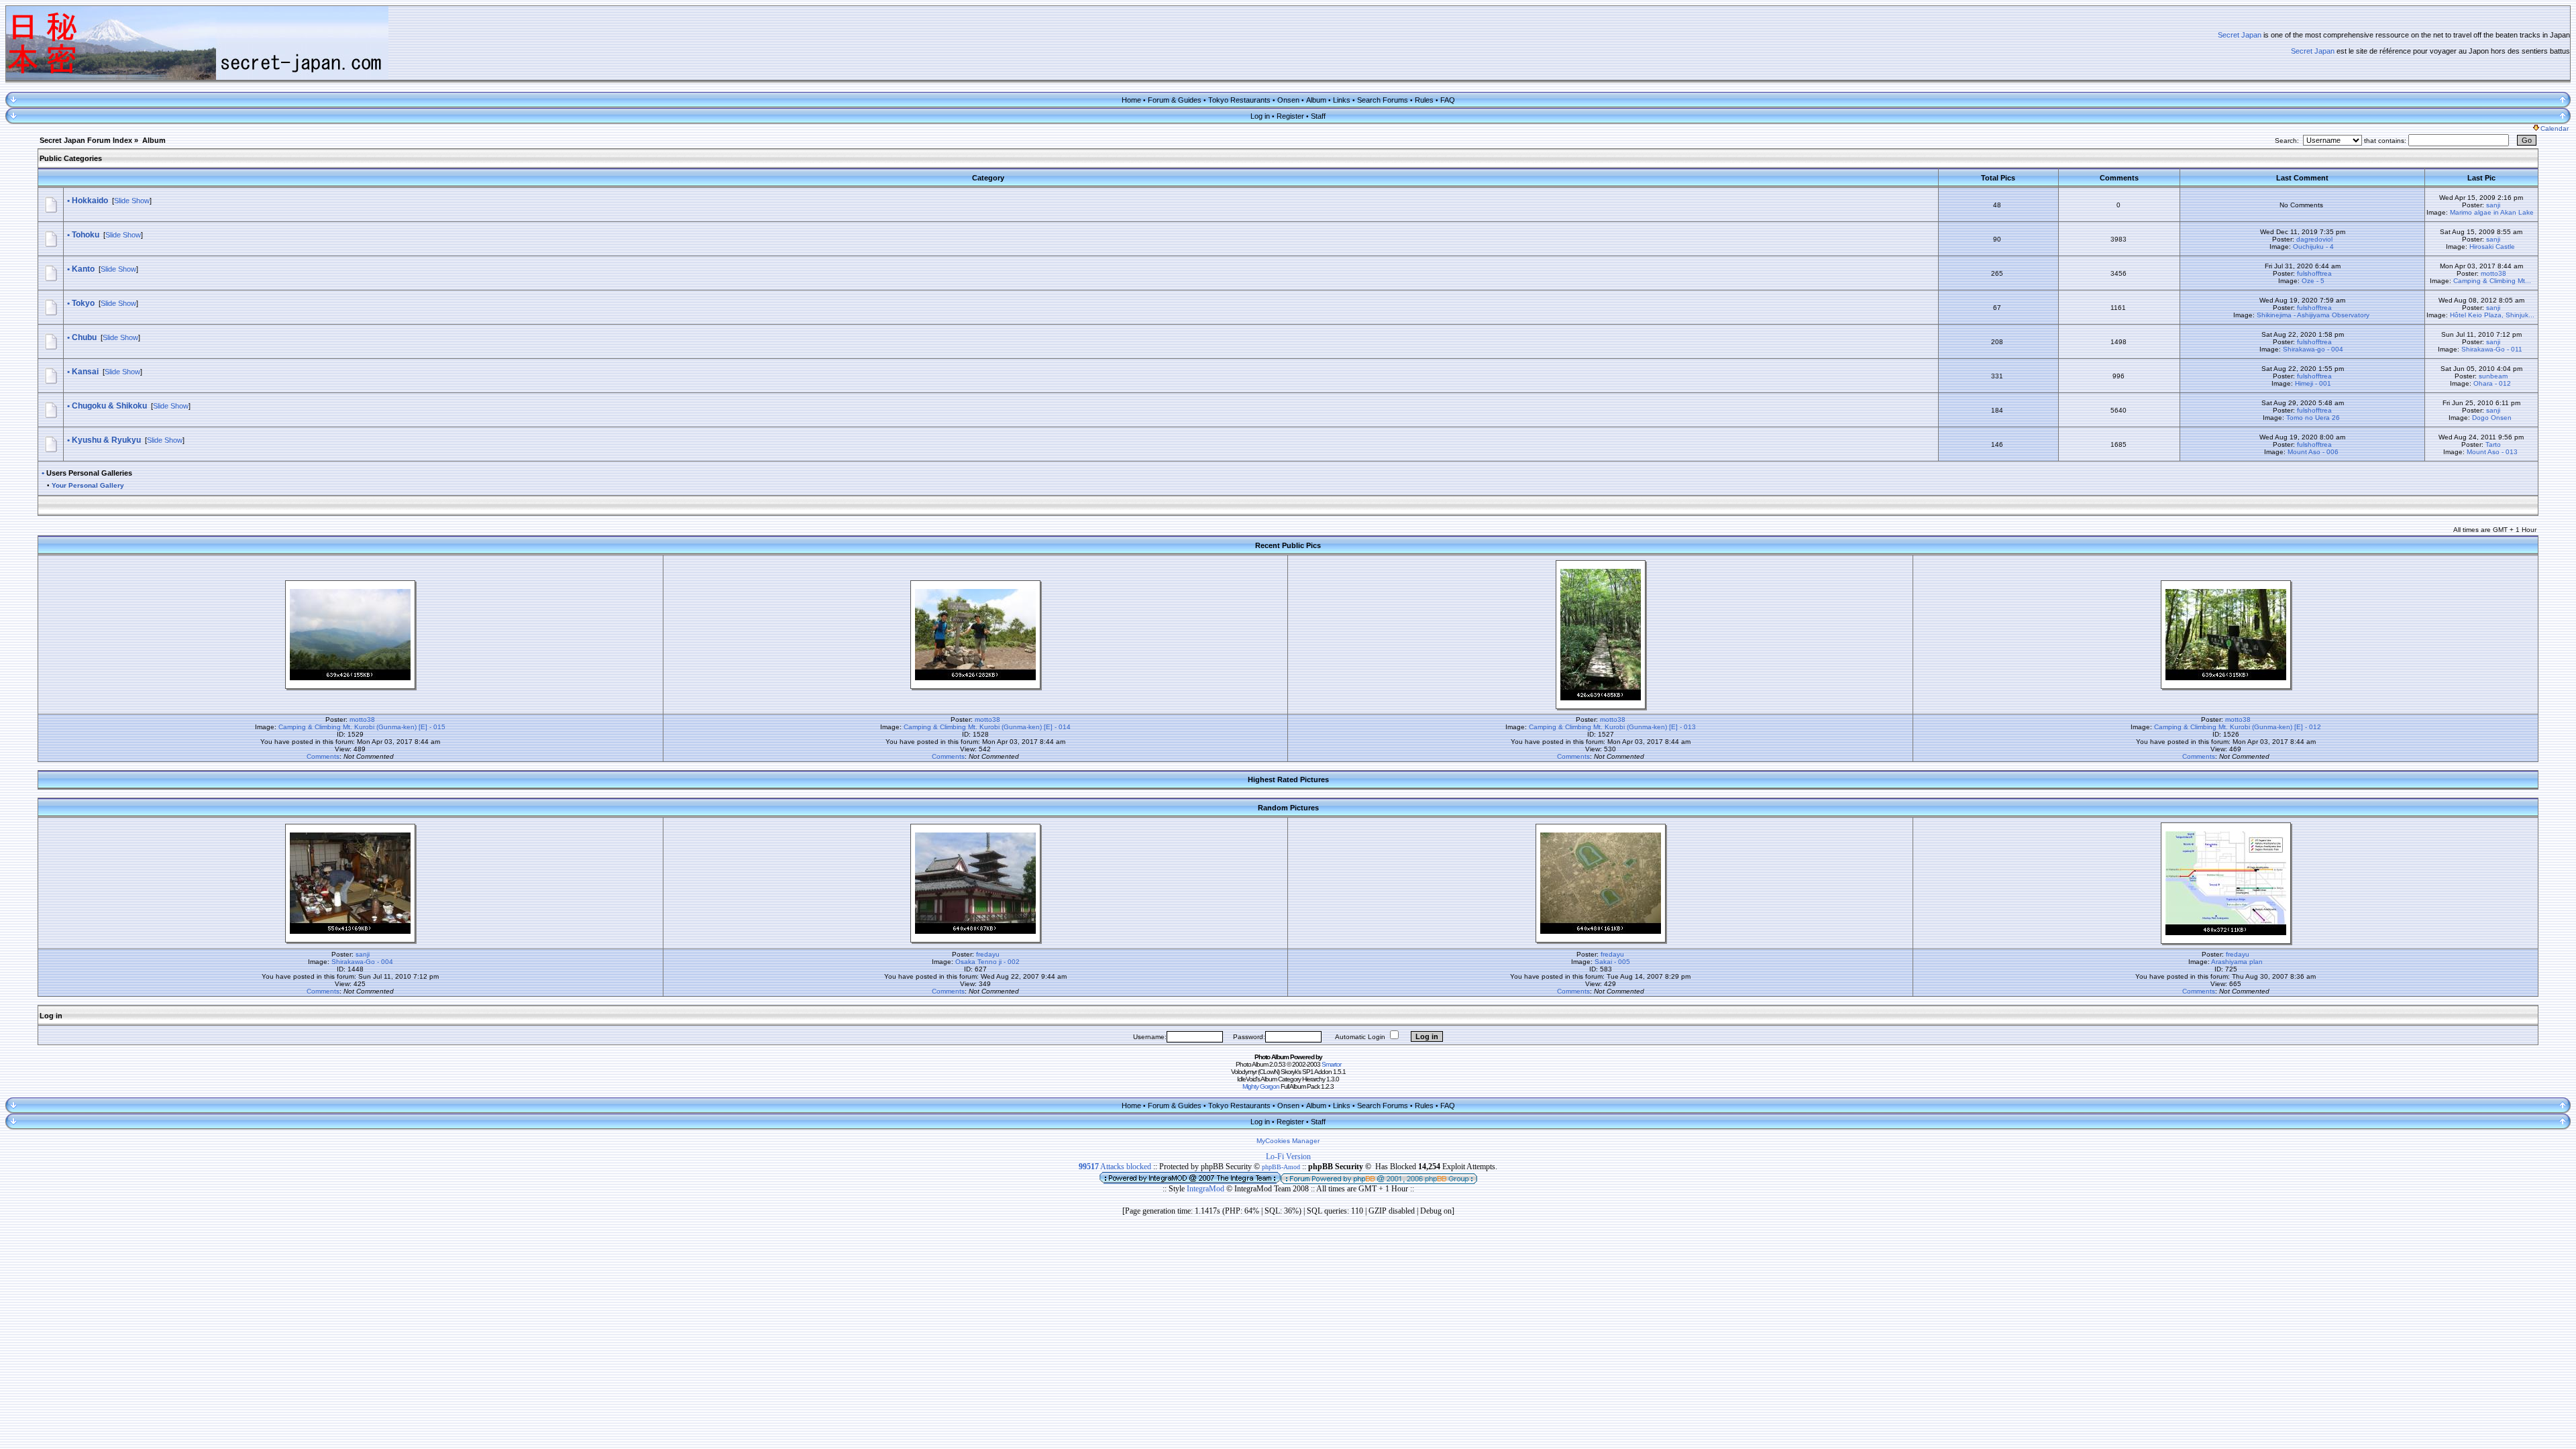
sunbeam (2493, 376)
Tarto (2493, 444)
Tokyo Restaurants (1239, 100)
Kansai (85, 372)
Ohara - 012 (2492, 383)
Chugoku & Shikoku (109, 406)
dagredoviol (2314, 239)
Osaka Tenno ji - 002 (987, 962)
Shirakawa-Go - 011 (2492, 349)
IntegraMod (1206, 1189)
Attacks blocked (1115, 1167)
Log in (1260, 116)
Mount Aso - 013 (2492, 452)
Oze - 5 (2313, 281)
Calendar (2555, 128)
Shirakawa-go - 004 (2313, 349)
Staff (1318, 116)
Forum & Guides (1175, 100)
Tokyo (83, 303)
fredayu (988, 954)
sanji (2493, 205)
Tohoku (86, 235)
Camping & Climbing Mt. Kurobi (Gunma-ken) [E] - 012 (2238, 727)
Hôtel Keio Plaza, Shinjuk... (2492, 315)
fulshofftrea (2314, 273)
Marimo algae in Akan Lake (2492, 212)
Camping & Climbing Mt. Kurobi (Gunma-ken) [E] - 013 (1612, 727)
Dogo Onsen (2492, 418)
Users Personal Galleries (89, 473)
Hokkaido (90, 201)
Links (1342, 100)
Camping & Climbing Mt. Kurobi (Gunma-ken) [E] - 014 (987, 727)
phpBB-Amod (1281, 1167)
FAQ (1448, 100)
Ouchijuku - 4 (2313, 247)
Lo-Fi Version (1288, 1157)
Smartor (1331, 1064)
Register (1290, 116)
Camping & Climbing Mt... (2492, 281)
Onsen (1288, 100)
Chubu (84, 337)
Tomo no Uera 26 (2313, 418)
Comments (323, 756)
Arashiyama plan (2237, 962)
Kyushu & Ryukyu (106, 440)
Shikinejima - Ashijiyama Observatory (2313, 315)
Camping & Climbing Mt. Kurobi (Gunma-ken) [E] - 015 (362, 727)
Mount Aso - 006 (2313, 452)
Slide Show (132, 201)
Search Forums (1383, 100)
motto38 (2493, 273)
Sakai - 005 (1612, 962)
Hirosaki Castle (2492, 247)
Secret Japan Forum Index (86, 140)
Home (1131, 100)
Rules (1424, 100)
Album (1316, 100)
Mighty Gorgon (1261, 1086)
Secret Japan (2240, 35)
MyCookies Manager (1288, 1141)
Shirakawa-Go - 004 (362, 962)
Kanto (83, 269)
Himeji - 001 (2313, 383)
